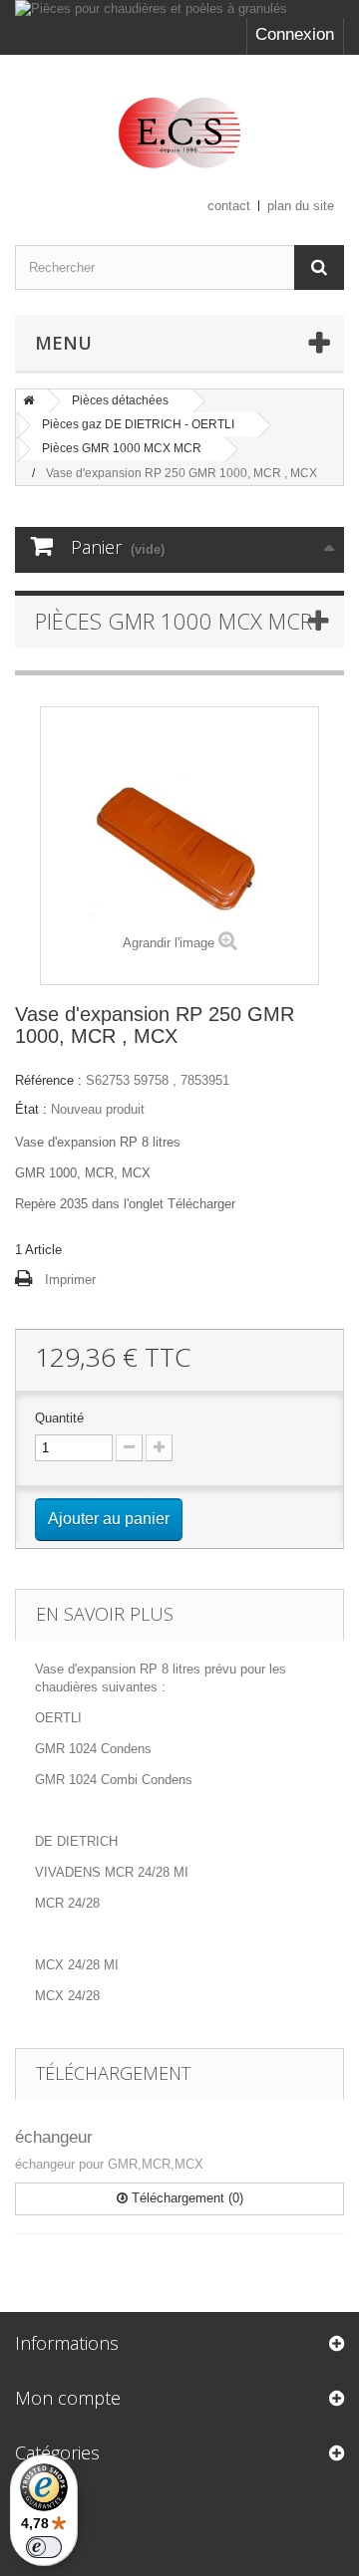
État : (31, 1109)
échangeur (54, 2137)
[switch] (44, 2547)
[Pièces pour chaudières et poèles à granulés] (179, 9)
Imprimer (70, 1280)
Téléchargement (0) (185, 2198)
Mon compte (68, 2398)
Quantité (59, 1418)
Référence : (48, 1080)
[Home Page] (29, 400)
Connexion (295, 34)
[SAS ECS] (179, 132)
